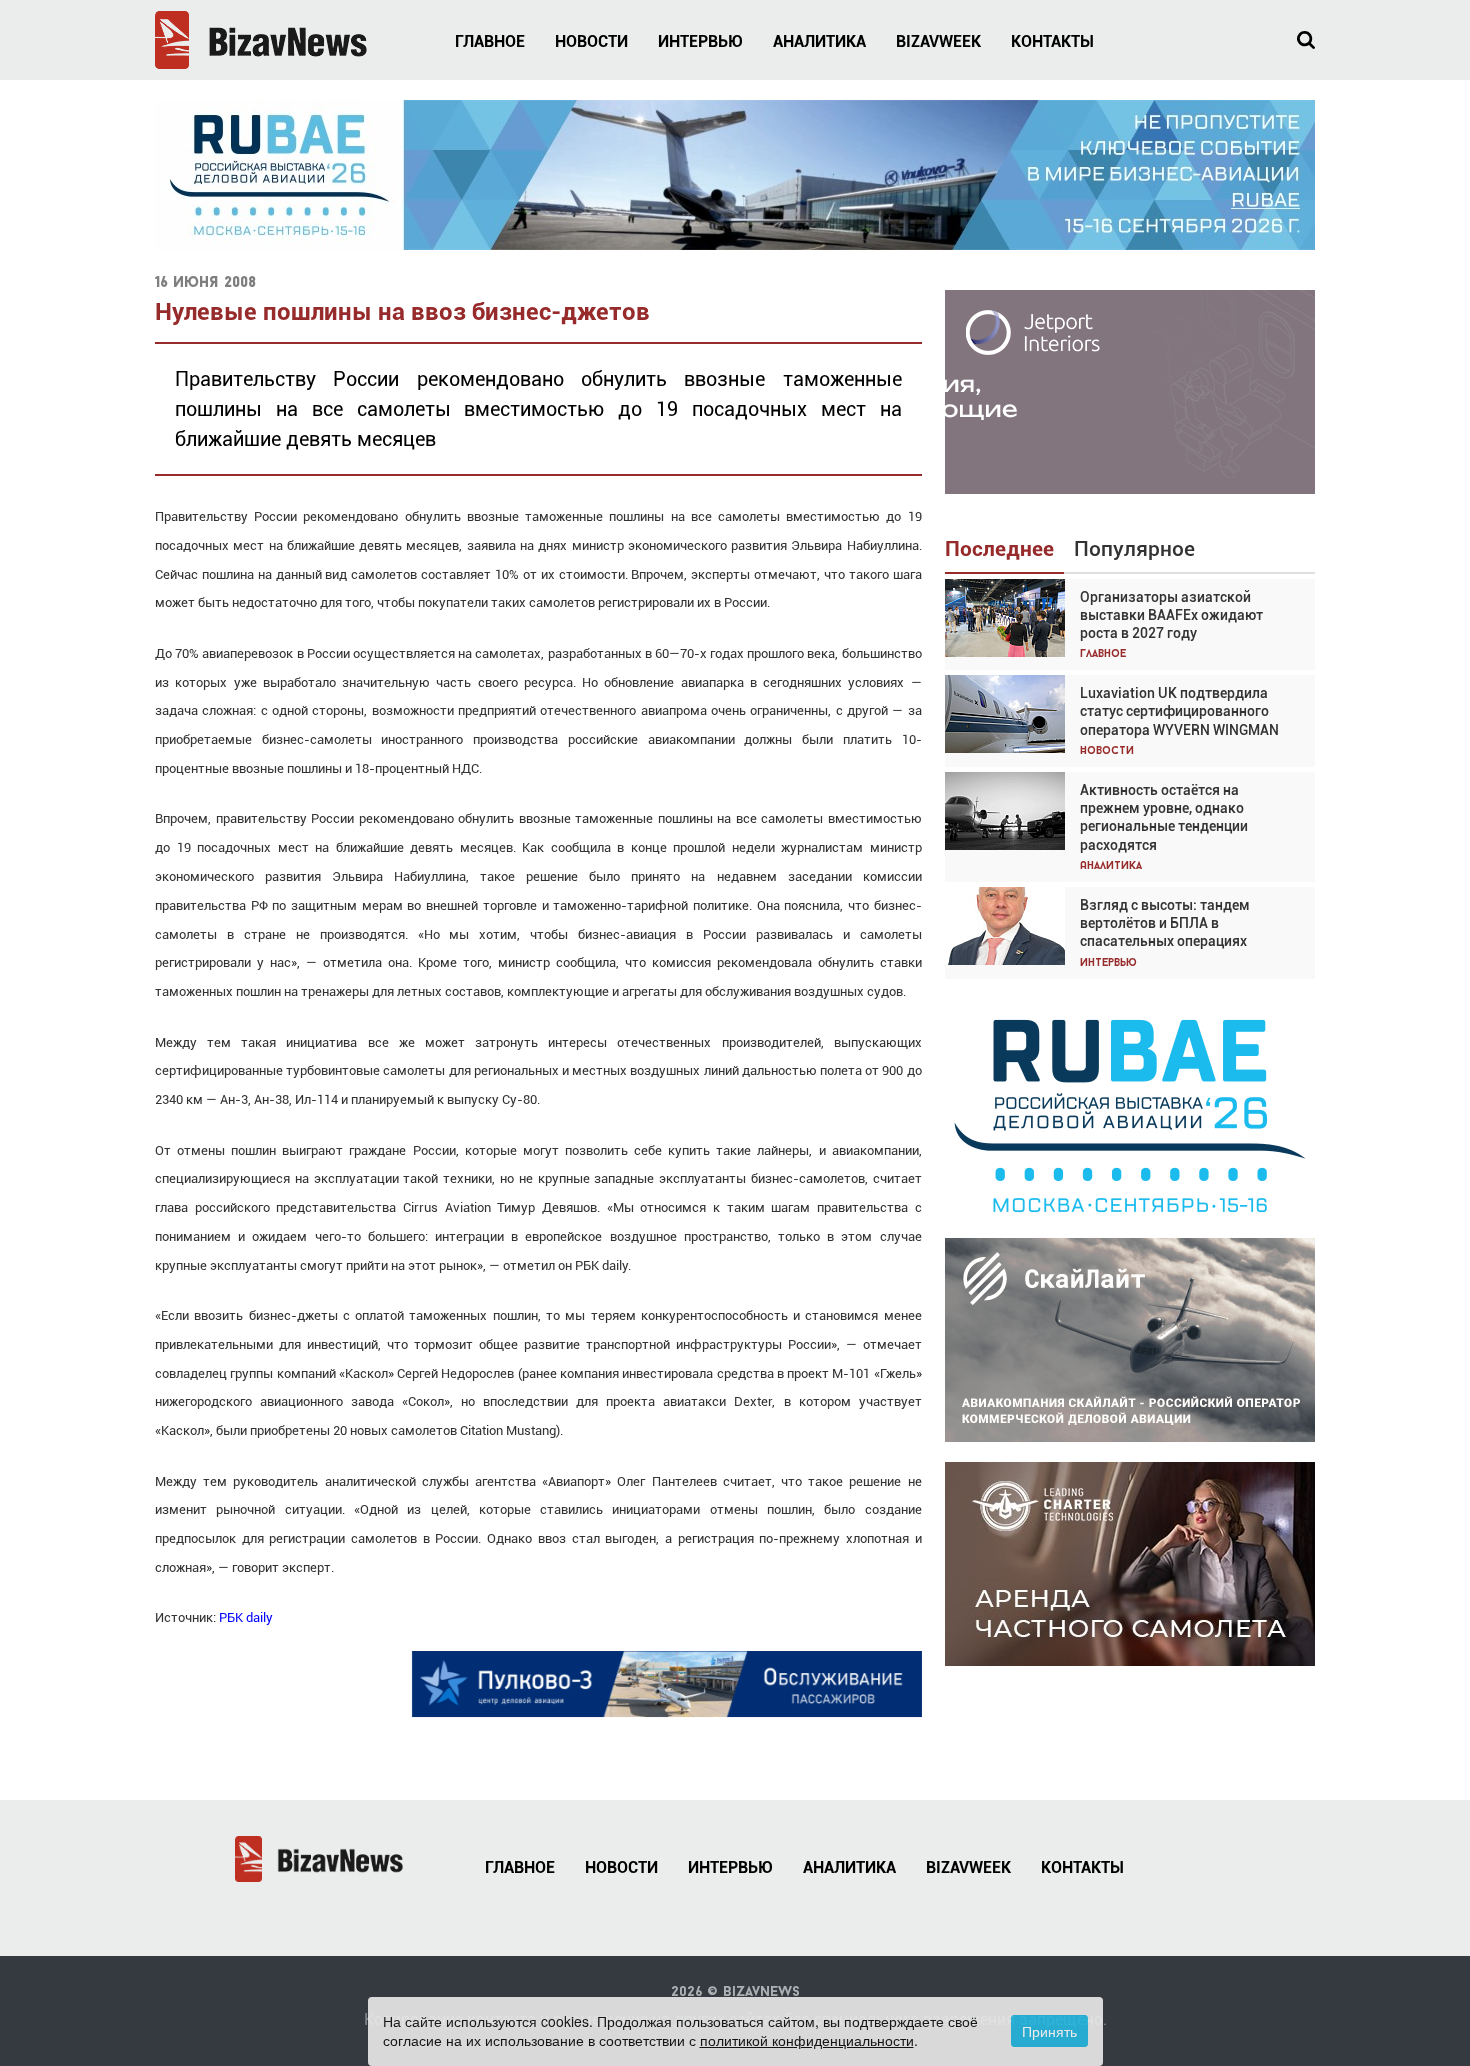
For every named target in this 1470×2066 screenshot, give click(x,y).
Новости (591, 41)
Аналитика (819, 41)
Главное (490, 41)
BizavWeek (938, 41)
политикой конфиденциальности (807, 2040)
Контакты (1052, 41)
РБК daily (246, 1617)
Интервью (700, 41)
